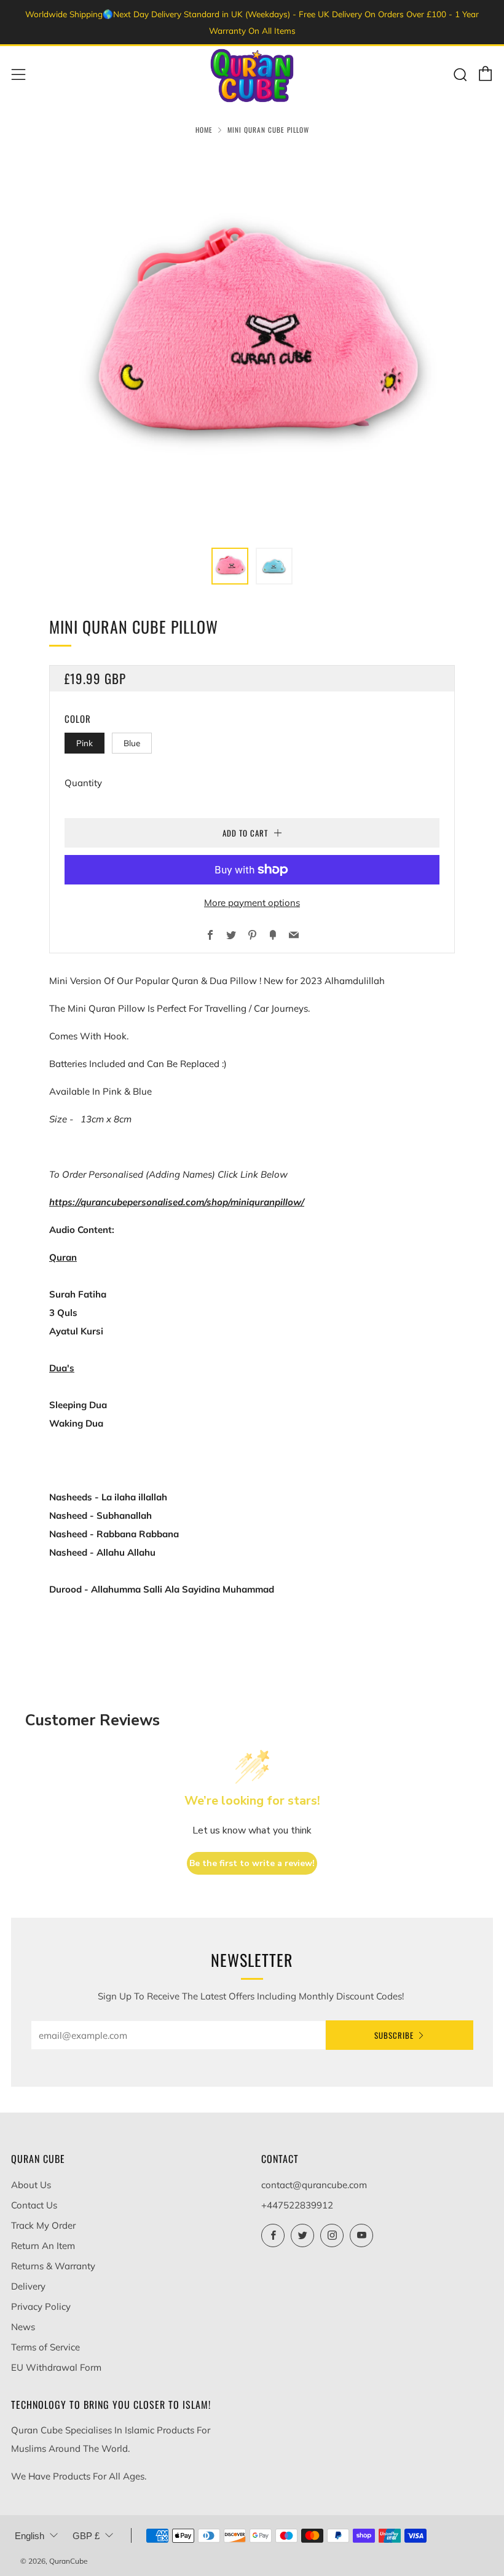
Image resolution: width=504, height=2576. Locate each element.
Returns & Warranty (53, 2266)
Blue (132, 743)
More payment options (252, 903)
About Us (31, 2185)
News (23, 2327)
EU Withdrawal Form (56, 2367)
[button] (230, 566)
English (30, 2536)
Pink (85, 743)
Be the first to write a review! (252, 1863)
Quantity (83, 783)
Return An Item (43, 2246)
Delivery (28, 2286)
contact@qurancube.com (314, 2185)
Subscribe (394, 2035)
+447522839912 (297, 2205)
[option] (252, 341)
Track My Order (43, 2225)
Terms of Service (45, 2347)
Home (204, 130)
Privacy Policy (41, 2306)
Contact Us (34, 2205)
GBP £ (86, 2536)
